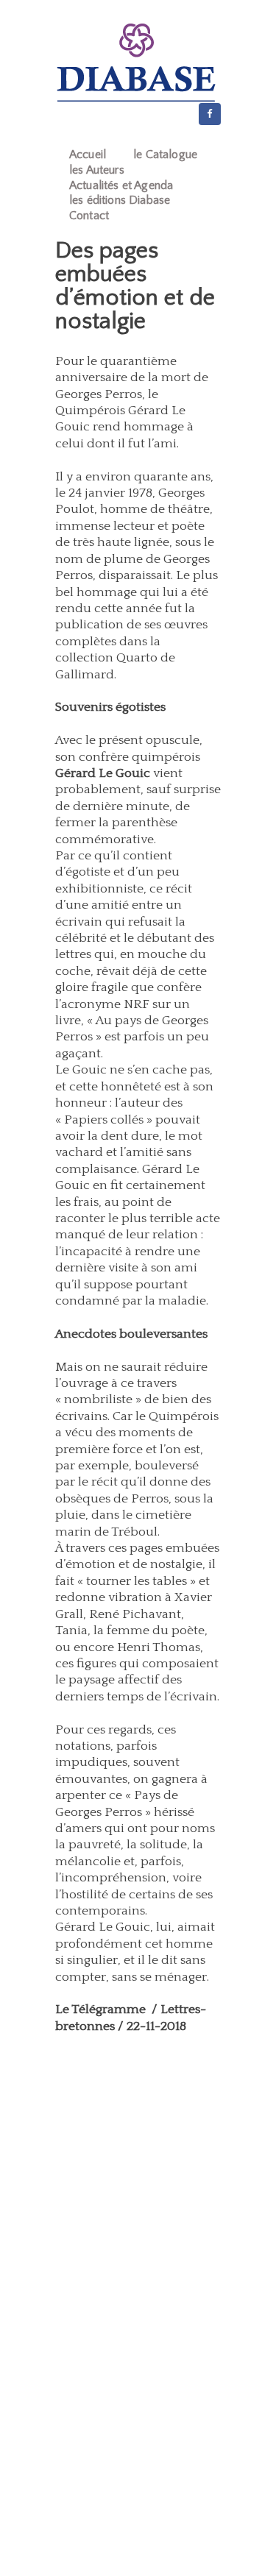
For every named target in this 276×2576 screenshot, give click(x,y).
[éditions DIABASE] (136, 63)
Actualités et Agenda (121, 185)
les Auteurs (97, 170)
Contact (89, 216)
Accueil (88, 155)
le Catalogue (165, 155)
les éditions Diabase (120, 200)
